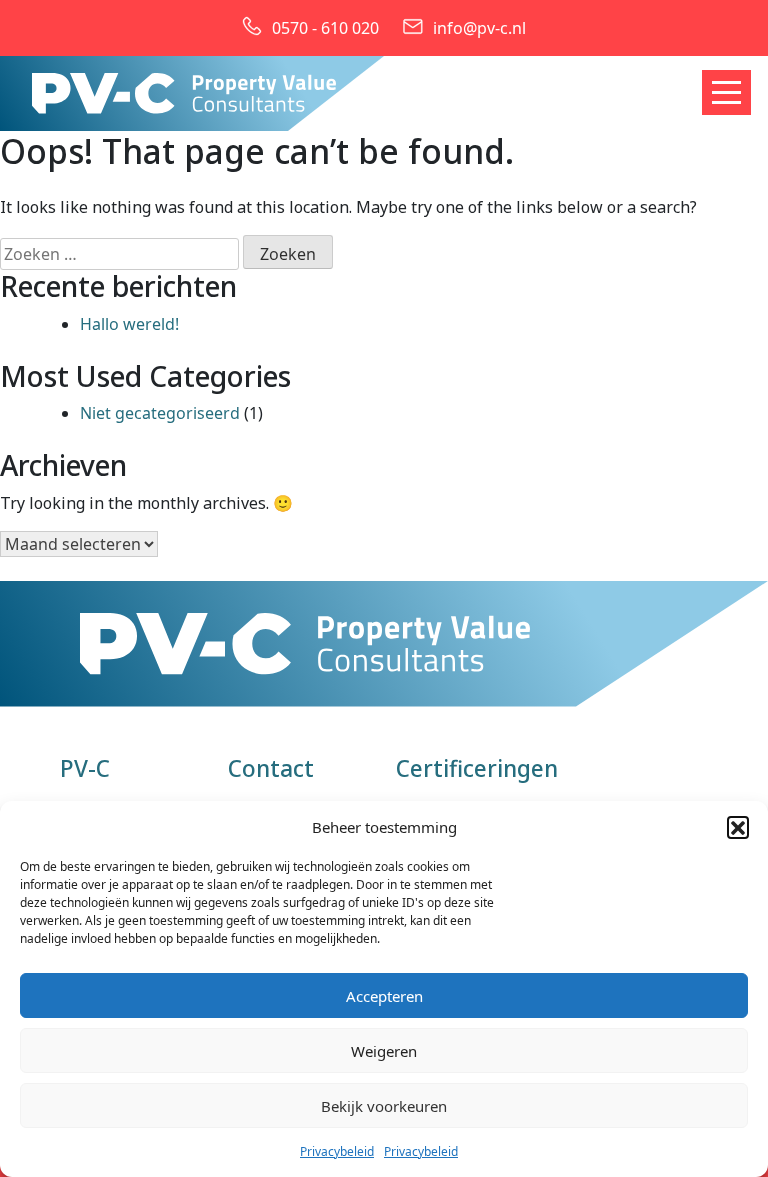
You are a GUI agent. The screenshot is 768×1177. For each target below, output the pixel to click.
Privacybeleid (337, 1151)
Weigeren (384, 1051)
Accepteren (384, 996)
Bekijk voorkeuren (384, 1106)
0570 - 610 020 (325, 28)
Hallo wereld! (129, 324)
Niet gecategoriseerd (160, 413)
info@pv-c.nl (479, 28)
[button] (738, 827)
